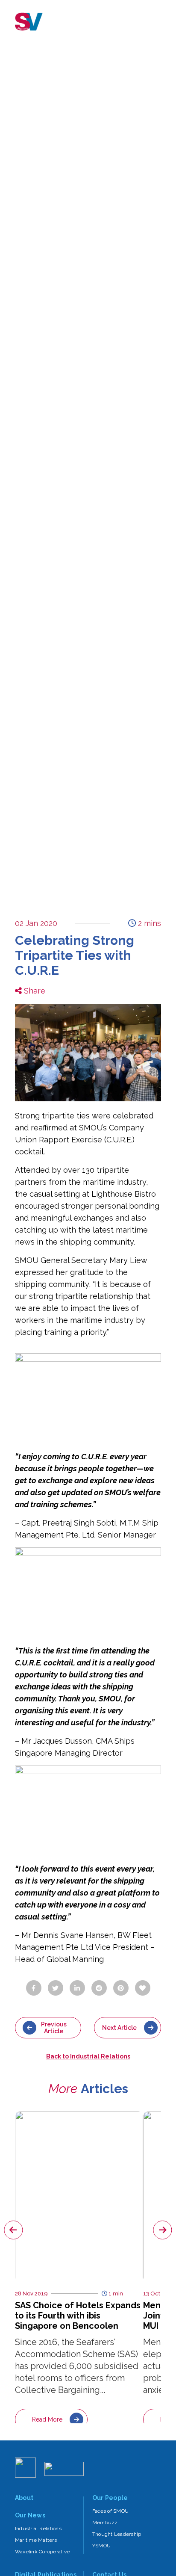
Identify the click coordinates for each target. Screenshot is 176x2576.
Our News (30, 2515)
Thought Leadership (117, 2534)
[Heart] (143, 1988)
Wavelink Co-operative (42, 2552)
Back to (88, 2056)
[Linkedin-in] (77, 1988)
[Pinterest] (121, 1988)
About (24, 2498)
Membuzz (105, 2523)
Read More (47, 2419)
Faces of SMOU (110, 2511)
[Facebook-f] (34, 1988)
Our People (110, 2498)
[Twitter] (56, 1988)
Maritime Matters (36, 2540)
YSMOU (101, 2546)
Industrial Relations (38, 2529)
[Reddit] (99, 1988)
